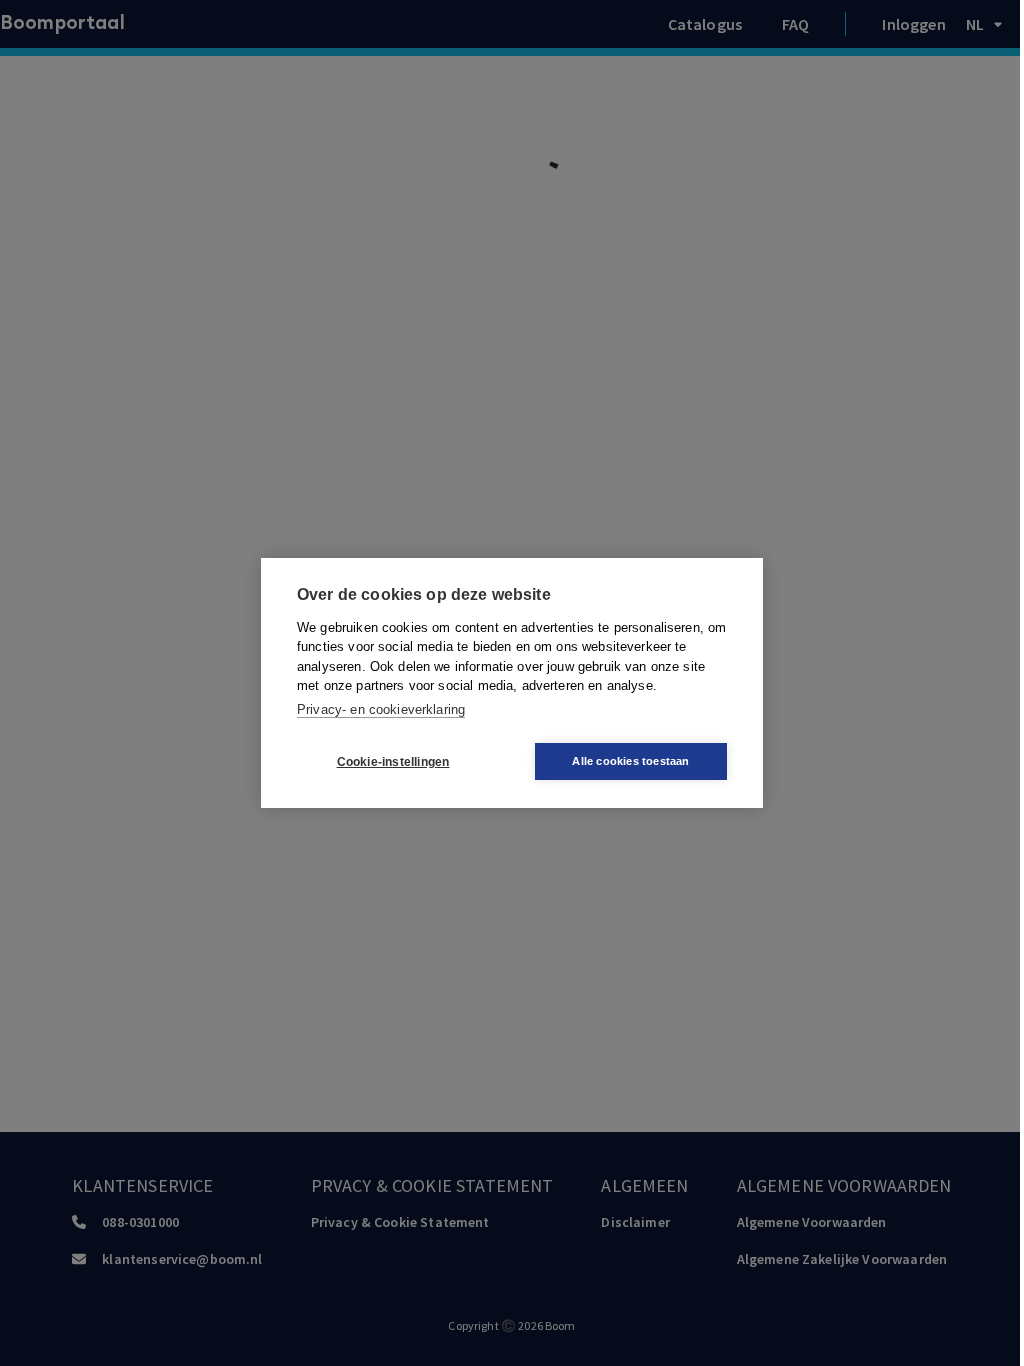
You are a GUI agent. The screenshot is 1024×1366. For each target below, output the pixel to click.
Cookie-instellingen (393, 762)
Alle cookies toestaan (630, 761)
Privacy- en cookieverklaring (381, 709)
